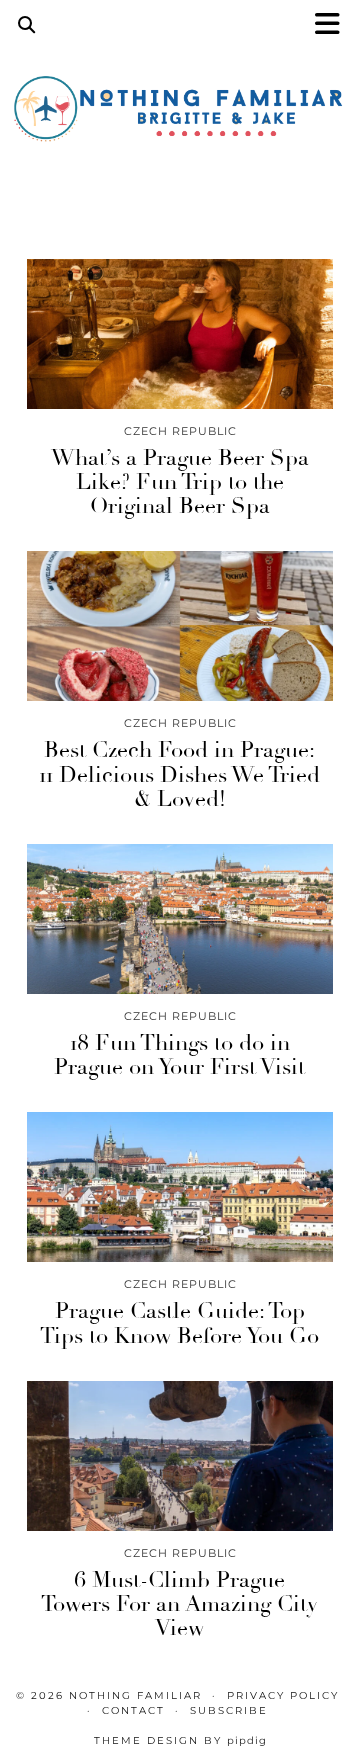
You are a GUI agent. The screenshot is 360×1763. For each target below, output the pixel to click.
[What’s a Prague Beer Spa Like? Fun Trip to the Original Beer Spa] (180, 334)
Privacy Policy (283, 1695)
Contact (133, 1710)
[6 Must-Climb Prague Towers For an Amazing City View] (180, 1456)
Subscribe (229, 1710)
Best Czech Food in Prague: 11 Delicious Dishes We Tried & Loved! (179, 774)
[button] (333, 25)
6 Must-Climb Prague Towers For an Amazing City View (179, 1604)
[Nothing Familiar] (180, 114)
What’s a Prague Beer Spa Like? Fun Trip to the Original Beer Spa (180, 482)
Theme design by (180, 1740)
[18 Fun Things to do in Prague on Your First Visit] (180, 919)
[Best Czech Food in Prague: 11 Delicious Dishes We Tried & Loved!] (180, 626)
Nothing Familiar (135, 1695)
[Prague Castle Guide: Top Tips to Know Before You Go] (180, 1187)
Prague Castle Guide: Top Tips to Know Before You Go (179, 1323)
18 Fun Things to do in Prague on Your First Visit (179, 1055)
